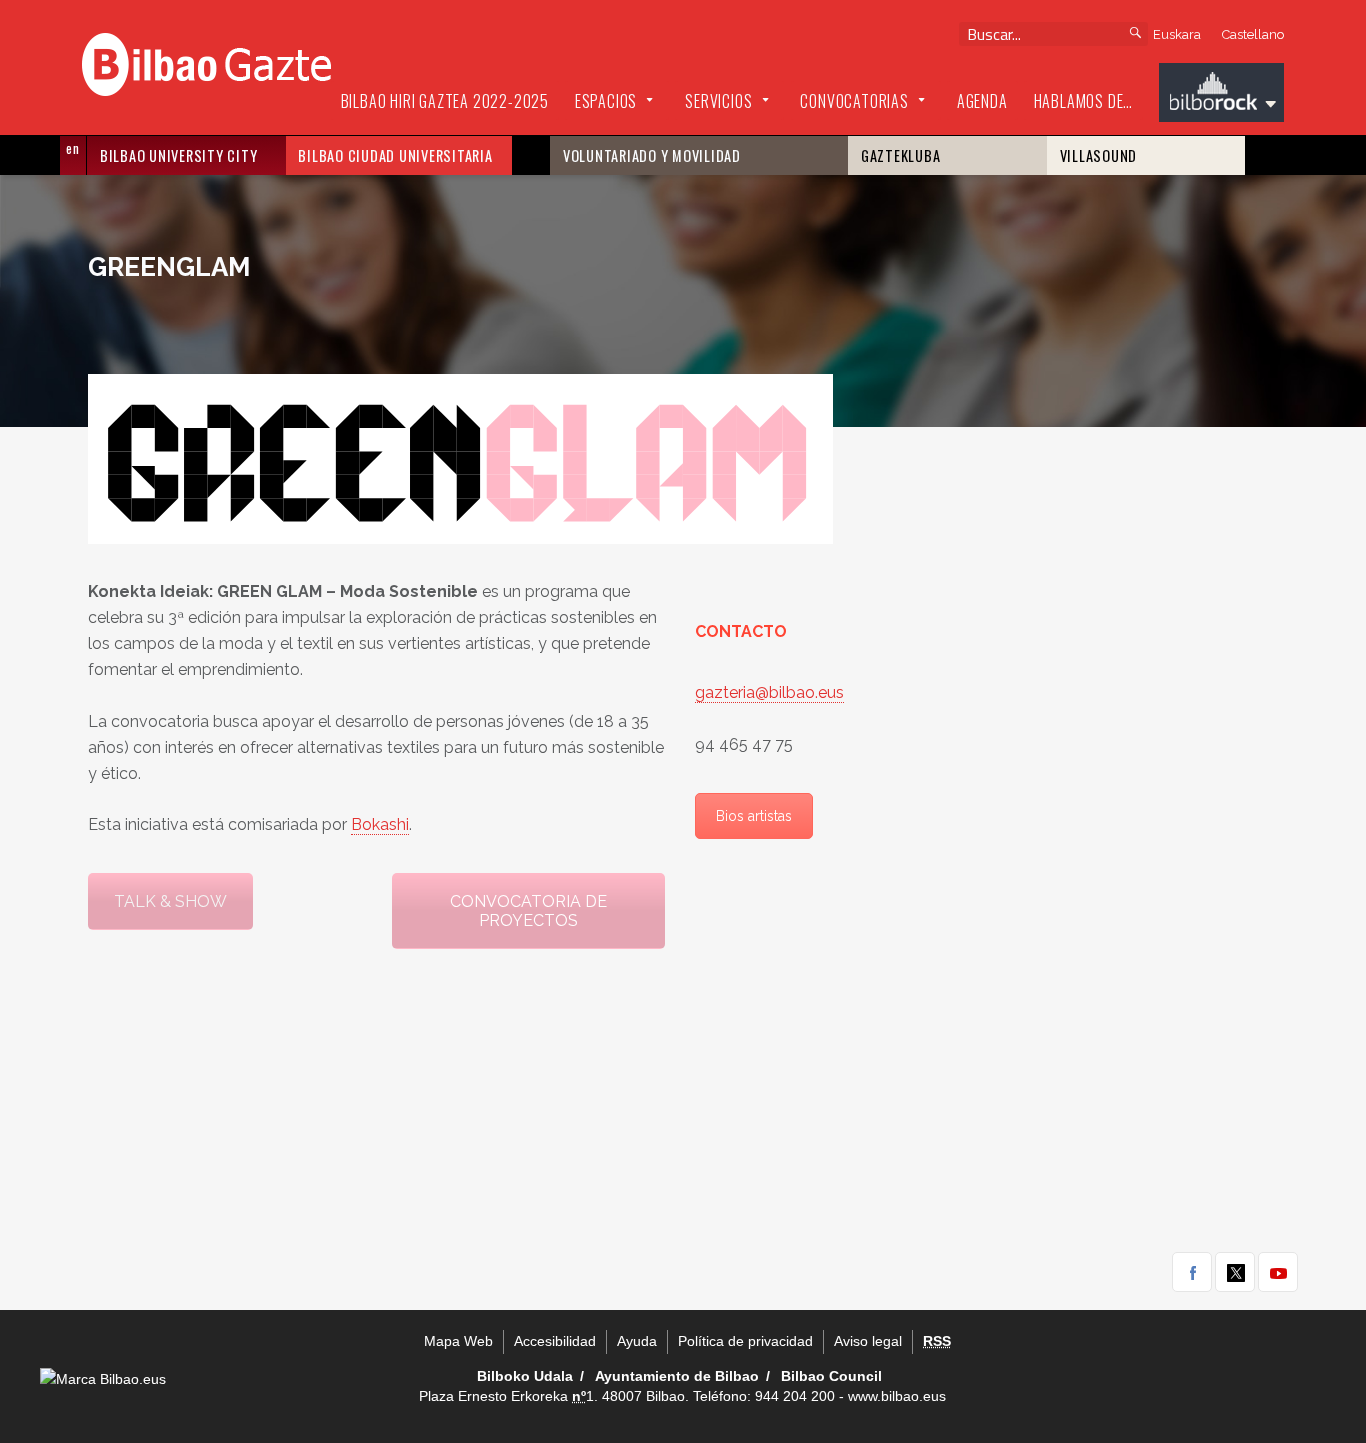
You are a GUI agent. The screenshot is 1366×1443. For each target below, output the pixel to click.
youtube (1278, 1272)
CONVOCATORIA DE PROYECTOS (528, 911)
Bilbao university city (179, 155)
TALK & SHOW (170, 901)
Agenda (982, 101)
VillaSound (1099, 155)
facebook (1192, 1272)
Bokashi (380, 824)
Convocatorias (854, 101)
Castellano (1253, 34)
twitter (1235, 1272)
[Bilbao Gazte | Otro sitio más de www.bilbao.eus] (206, 62)
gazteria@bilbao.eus (769, 692)
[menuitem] (445, 102)
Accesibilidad (555, 1341)
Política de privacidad (745, 1341)
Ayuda (637, 1341)
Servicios (718, 101)
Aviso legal (868, 1341)
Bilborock (1221, 95)
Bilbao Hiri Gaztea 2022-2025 (445, 101)
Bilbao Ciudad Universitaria (395, 155)
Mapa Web (458, 1341)
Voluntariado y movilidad (652, 155)
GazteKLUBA (901, 155)
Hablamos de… (1084, 101)
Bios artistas (754, 816)
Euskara (1177, 34)
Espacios (606, 101)
